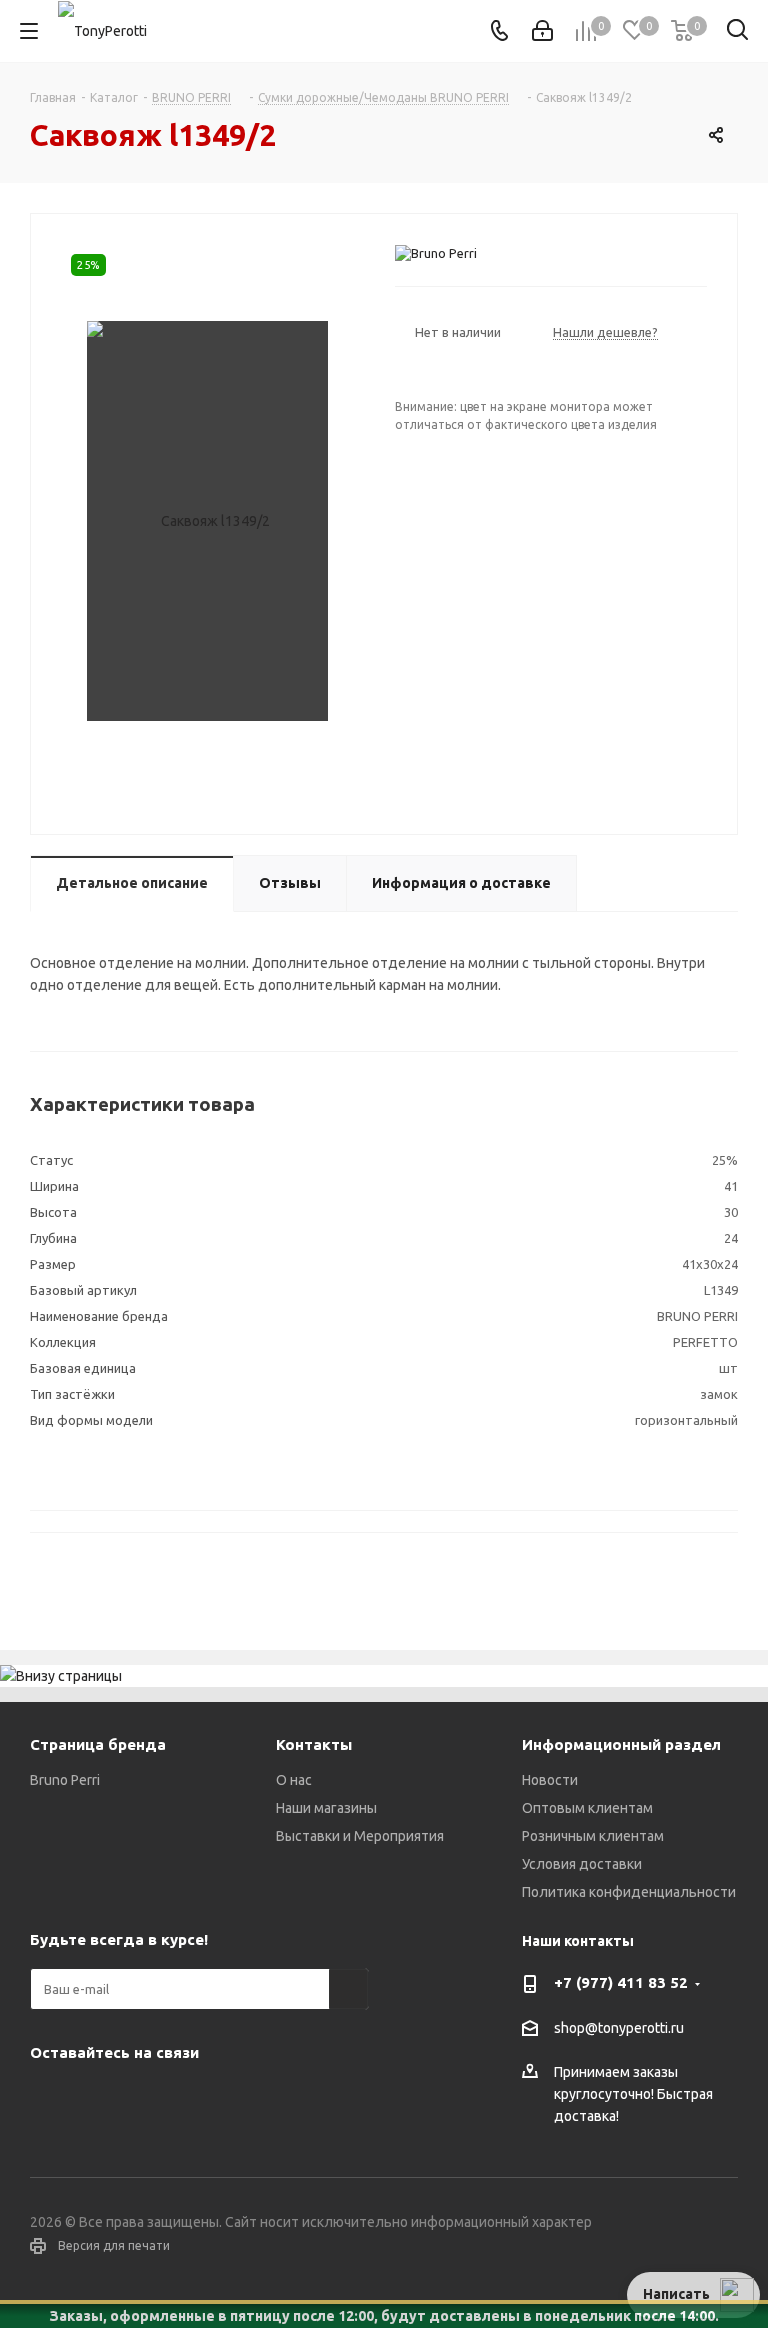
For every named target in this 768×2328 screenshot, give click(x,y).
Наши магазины (326, 1808)
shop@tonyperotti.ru (619, 2028)
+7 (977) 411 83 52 (621, 1982)
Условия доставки (582, 1864)
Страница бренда (98, 1744)
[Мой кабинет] (542, 31)
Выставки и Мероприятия (360, 1836)
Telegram (100, 2099)
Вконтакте (50, 2099)
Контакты (314, 1744)
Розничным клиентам (593, 1836)
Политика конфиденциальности (629, 1892)
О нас (294, 1780)
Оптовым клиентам (587, 1808)
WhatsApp (200, 2099)
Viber (150, 2099)
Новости (550, 1780)
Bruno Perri (65, 1780)
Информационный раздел (621, 1744)
